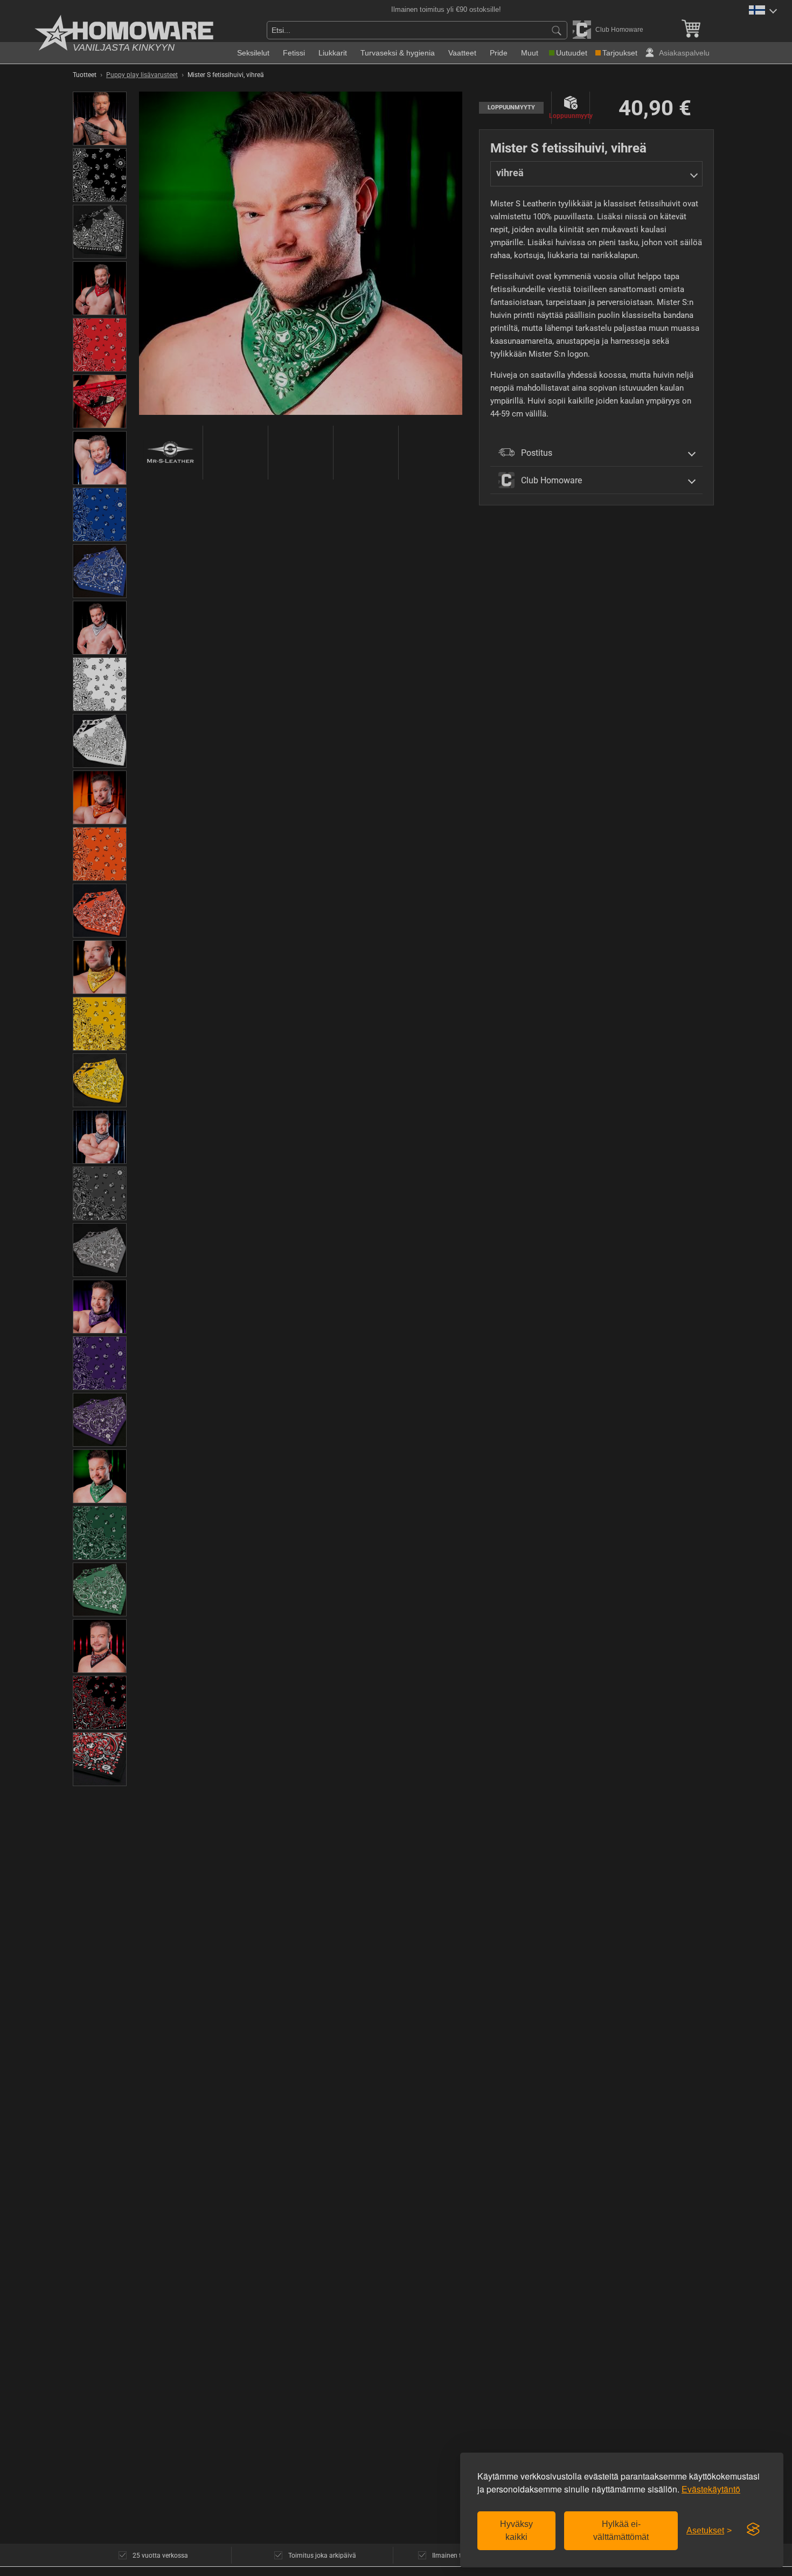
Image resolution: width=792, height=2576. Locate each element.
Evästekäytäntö (711, 2489)
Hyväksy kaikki (516, 2530)
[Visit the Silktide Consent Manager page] (753, 2530)
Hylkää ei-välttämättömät (621, 2530)
